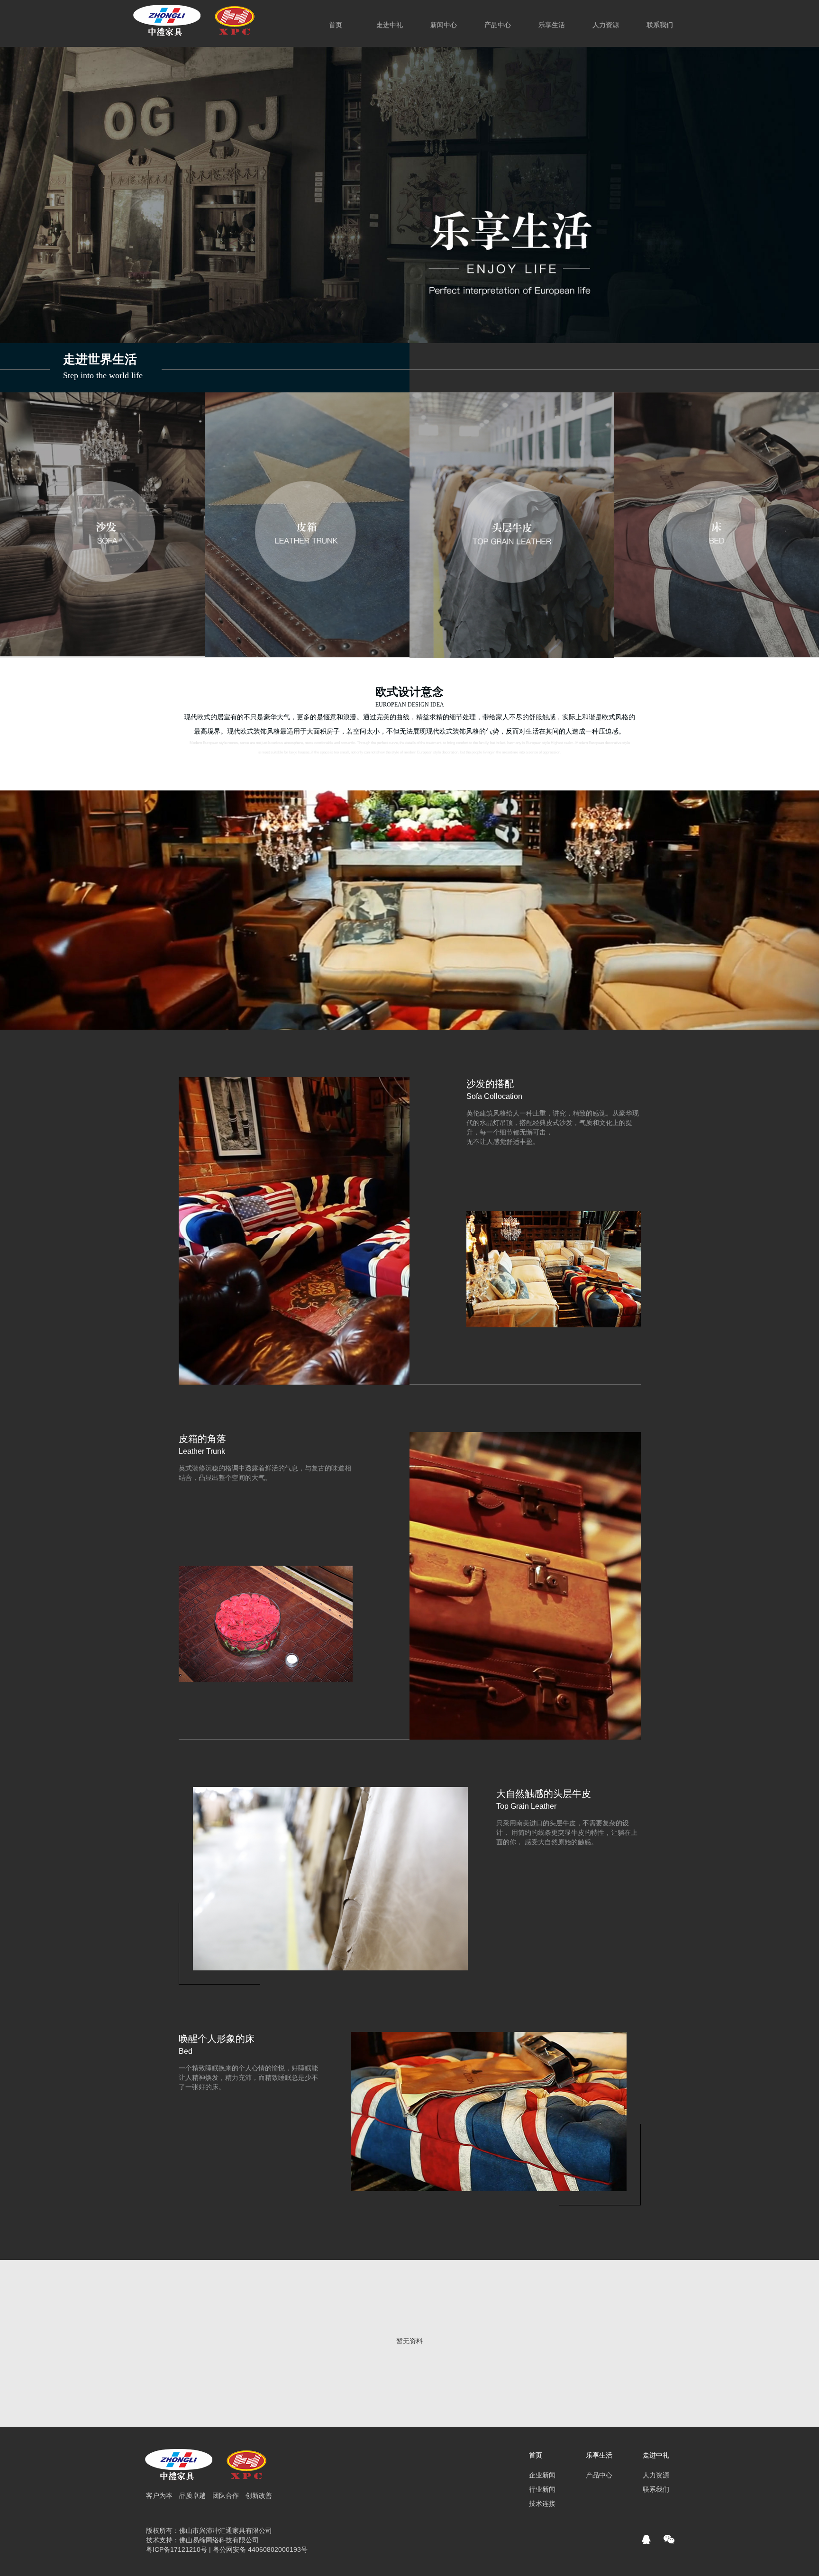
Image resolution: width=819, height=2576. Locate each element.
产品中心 (498, 25)
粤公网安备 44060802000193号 (260, 2549)
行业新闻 (542, 2489)
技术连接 (542, 2503)
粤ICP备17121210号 (177, 2549)
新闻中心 (444, 25)
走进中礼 (390, 25)
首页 (536, 2455)
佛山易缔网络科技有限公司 (219, 2540)
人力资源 (606, 25)
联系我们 (656, 2489)
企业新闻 (542, 2475)
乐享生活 (599, 2455)
